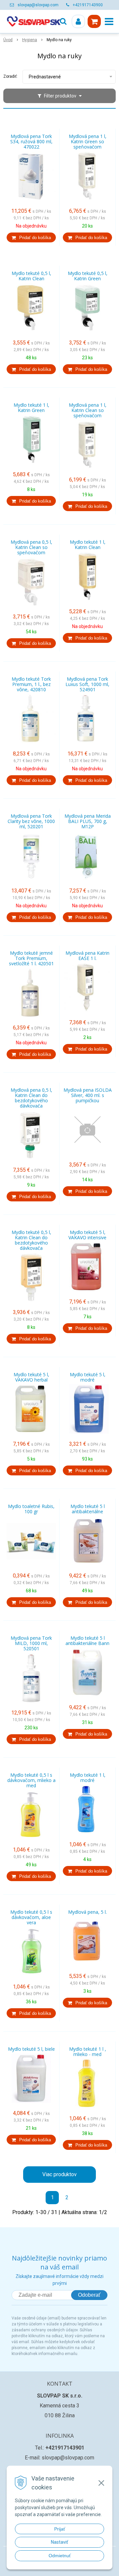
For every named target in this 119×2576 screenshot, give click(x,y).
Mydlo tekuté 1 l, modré (88, 1778)
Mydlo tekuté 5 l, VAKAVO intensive (87, 1235)
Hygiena (30, 40)
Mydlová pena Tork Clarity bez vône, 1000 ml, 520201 (31, 821)
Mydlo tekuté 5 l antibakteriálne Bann (87, 1641)
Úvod (8, 40)
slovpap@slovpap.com (38, 5)
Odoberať (89, 2295)
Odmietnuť (60, 2556)
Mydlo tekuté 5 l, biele (31, 2049)
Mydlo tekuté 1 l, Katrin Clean (88, 545)
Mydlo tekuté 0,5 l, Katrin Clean (31, 276)
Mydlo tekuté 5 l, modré (88, 1377)
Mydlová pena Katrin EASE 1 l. (87, 956)
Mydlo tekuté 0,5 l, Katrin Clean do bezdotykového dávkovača (31, 1240)
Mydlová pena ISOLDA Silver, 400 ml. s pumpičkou (88, 1095)
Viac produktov (59, 2174)
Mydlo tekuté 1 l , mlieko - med (88, 2052)
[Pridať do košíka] (31, 237)
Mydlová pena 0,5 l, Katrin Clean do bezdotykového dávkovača (31, 1098)
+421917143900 (88, 5)
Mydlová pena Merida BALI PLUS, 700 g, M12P (88, 821)
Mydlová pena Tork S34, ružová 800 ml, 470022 (31, 142)
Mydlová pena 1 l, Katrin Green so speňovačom (88, 142)
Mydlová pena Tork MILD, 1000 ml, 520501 (31, 1643)
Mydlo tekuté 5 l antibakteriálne (88, 1509)
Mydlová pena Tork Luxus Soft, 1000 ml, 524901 (87, 684)
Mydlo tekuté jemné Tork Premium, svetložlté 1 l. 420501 (31, 958)
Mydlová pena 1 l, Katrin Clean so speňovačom (88, 410)
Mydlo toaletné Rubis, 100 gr (31, 1509)
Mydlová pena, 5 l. (87, 1912)
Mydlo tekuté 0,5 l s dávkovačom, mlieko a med (31, 1780)
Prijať (60, 2529)
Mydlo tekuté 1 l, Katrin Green (31, 408)
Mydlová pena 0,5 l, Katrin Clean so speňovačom (31, 547)
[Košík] (94, 21)
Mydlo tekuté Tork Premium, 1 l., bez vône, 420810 (31, 684)
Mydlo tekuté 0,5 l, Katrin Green (88, 276)
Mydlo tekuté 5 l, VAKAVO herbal (31, 1377)
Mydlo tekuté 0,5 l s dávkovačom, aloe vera (31, 1917)
